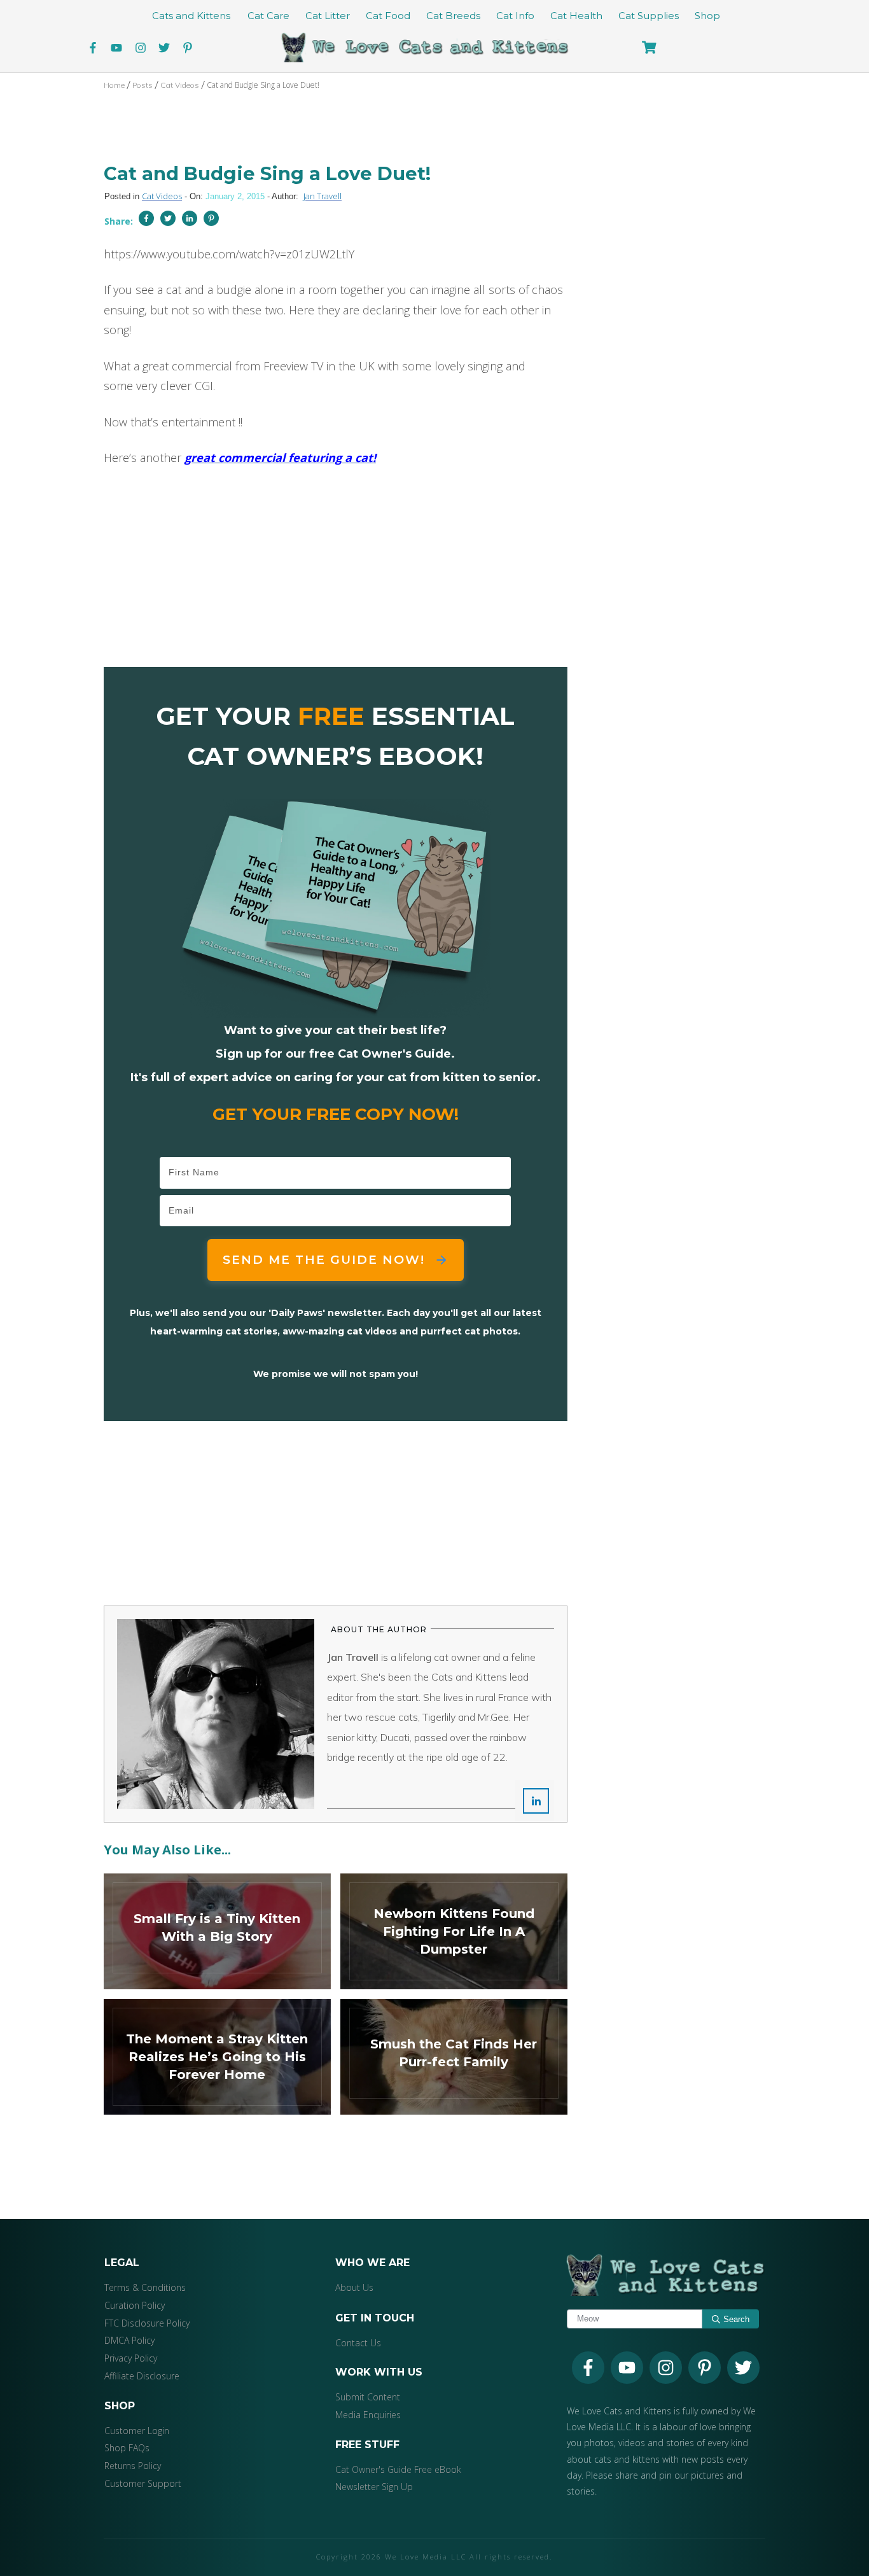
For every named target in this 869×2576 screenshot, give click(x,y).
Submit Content (368, 2397)
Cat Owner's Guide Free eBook (398, 2469)
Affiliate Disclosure (142, 2376)
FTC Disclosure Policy (147, 2323)
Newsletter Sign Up (374, 2487)
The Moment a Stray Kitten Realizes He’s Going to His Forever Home (217, 2057)
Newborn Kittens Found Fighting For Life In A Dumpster (454, 1931)
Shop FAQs (127, 2448)
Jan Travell (323, 196)
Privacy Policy (131, 2358)
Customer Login (137, 2431)
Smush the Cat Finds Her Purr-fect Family (454, 2057)
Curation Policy (135, 2305)
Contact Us (358, 2343)
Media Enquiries (368, 2415)
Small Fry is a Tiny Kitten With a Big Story (217, 1931)
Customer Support (143, 2483)
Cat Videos (162, 196)
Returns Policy (133, 2466)
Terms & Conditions (145, 2287)
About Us (354, 2287)
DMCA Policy (129, 2340)
